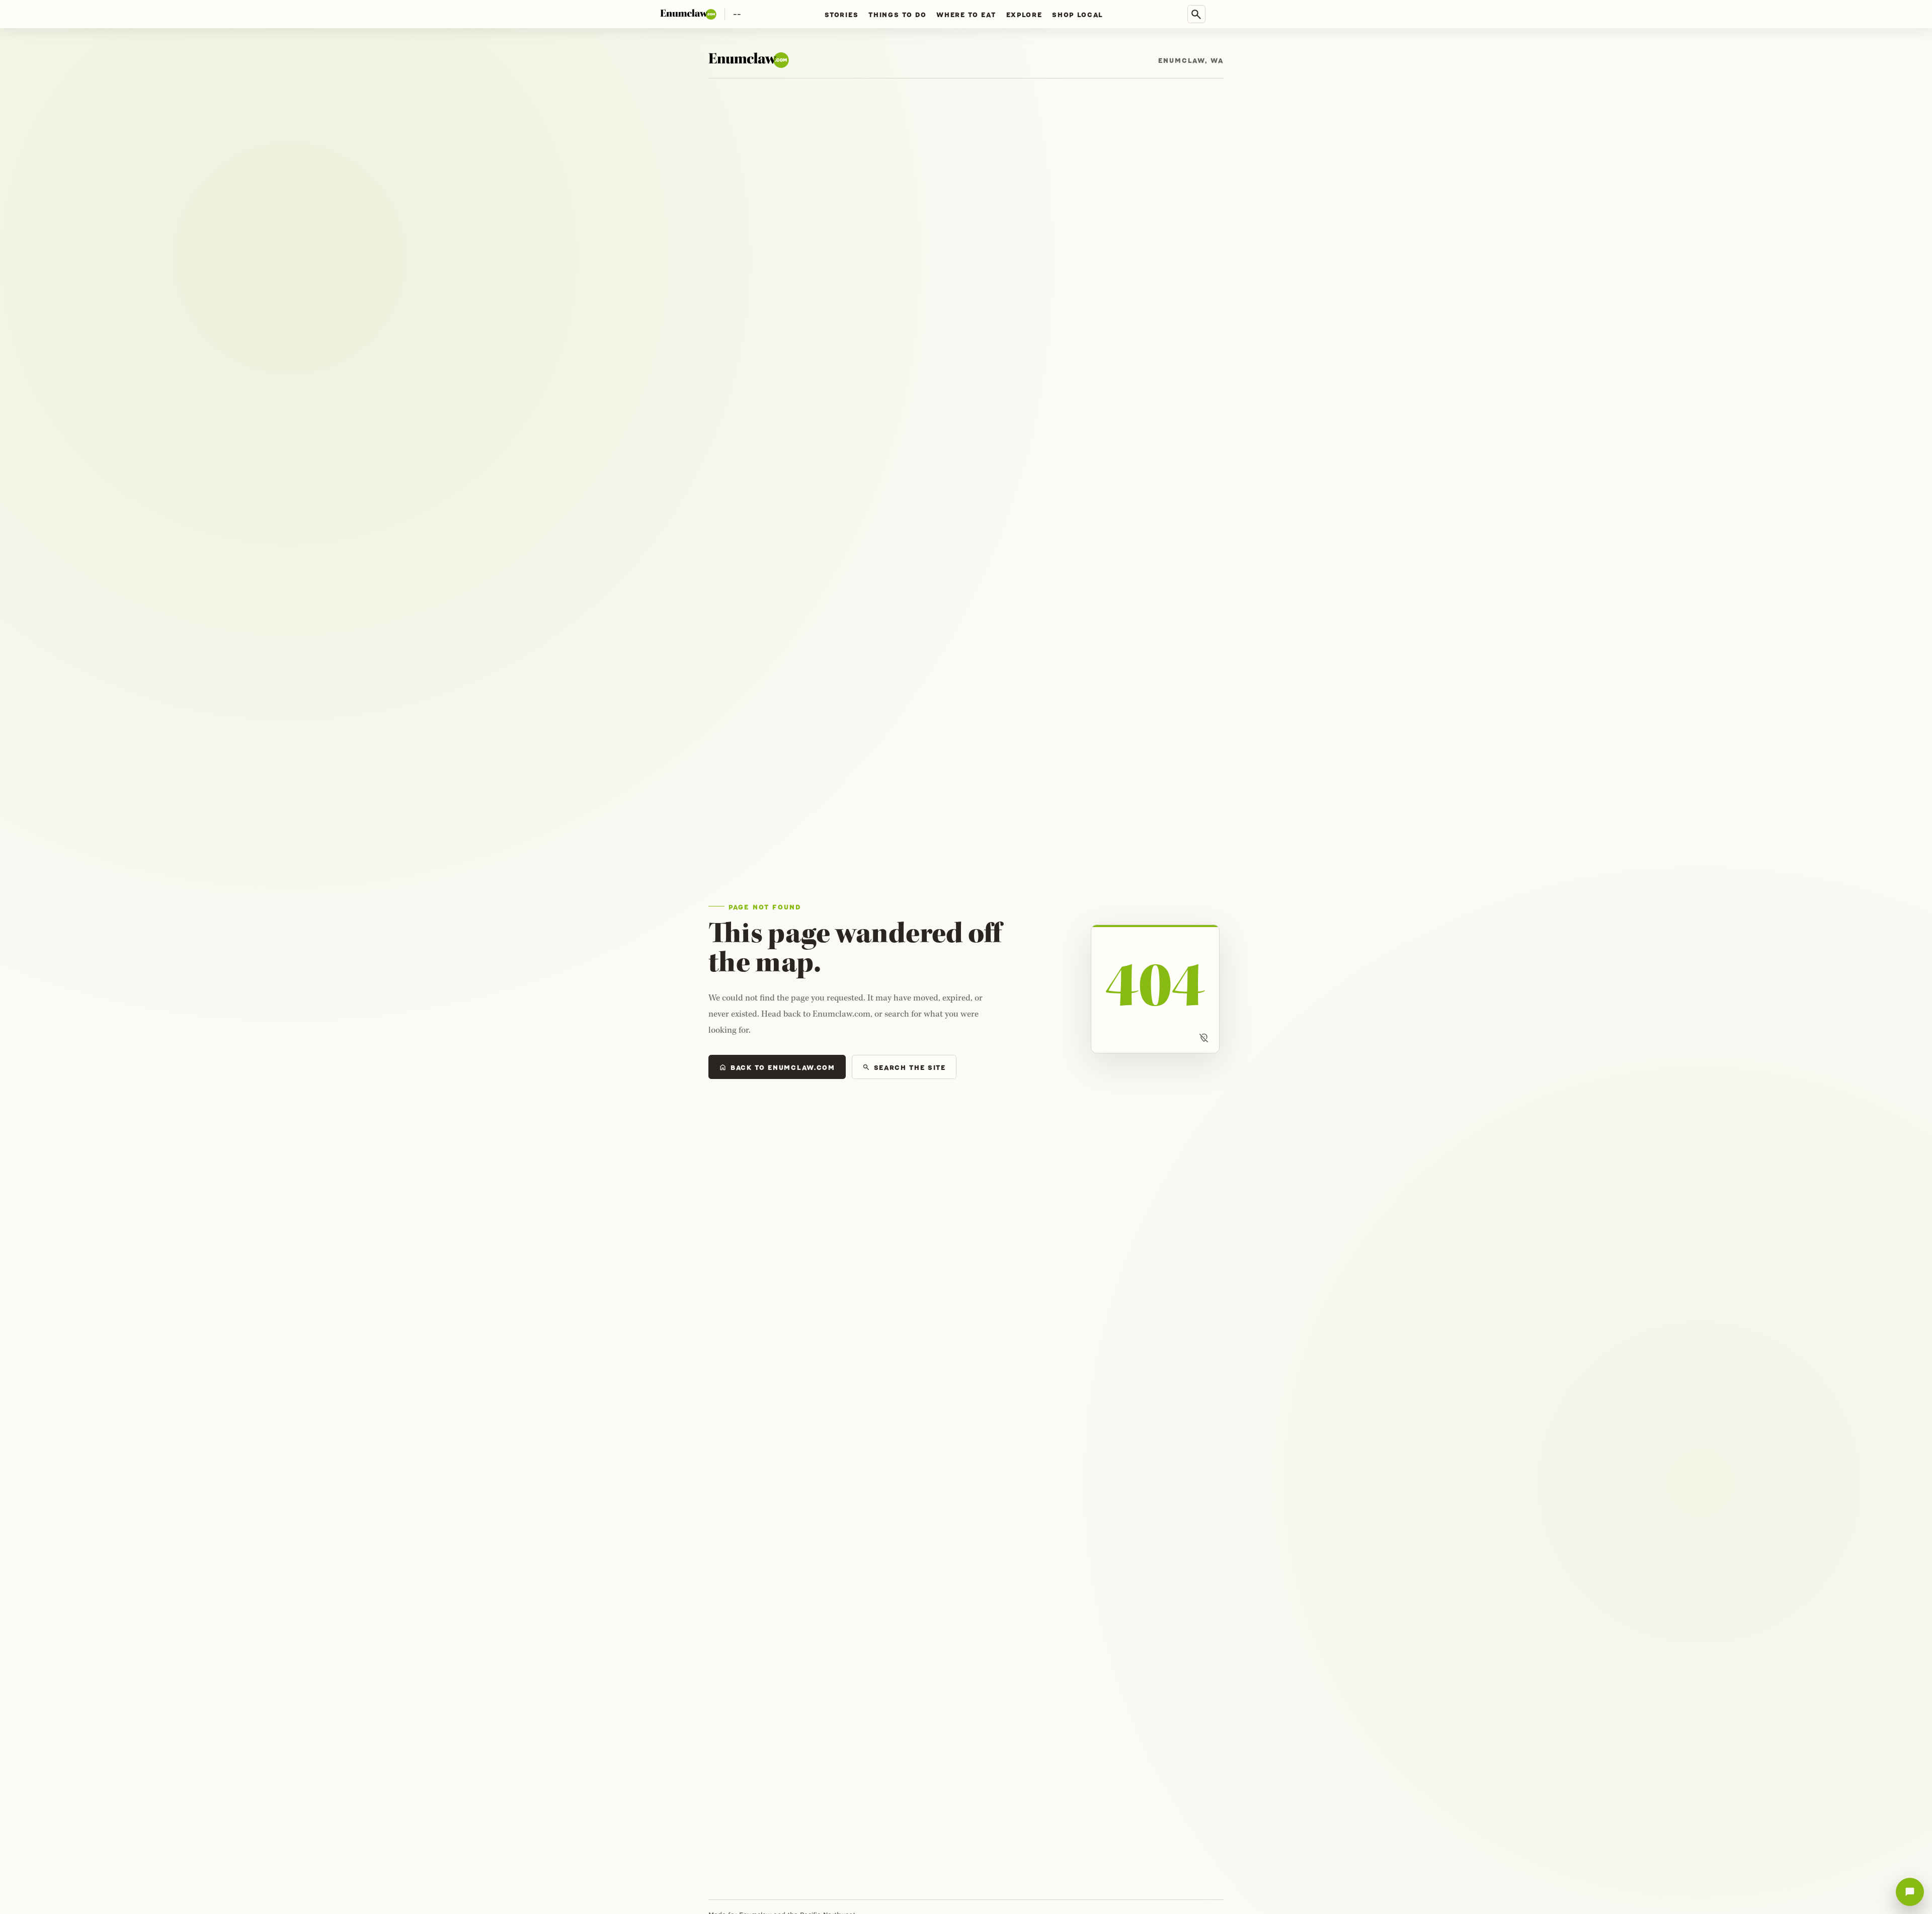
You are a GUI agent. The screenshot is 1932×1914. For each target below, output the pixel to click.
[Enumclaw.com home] (688, 14)
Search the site (904, 1067)
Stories (841, 14)
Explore (1024, 14)
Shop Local (1078, 14)
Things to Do (897, 14)
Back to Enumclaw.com (777, 1067)
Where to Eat (966, 14)
